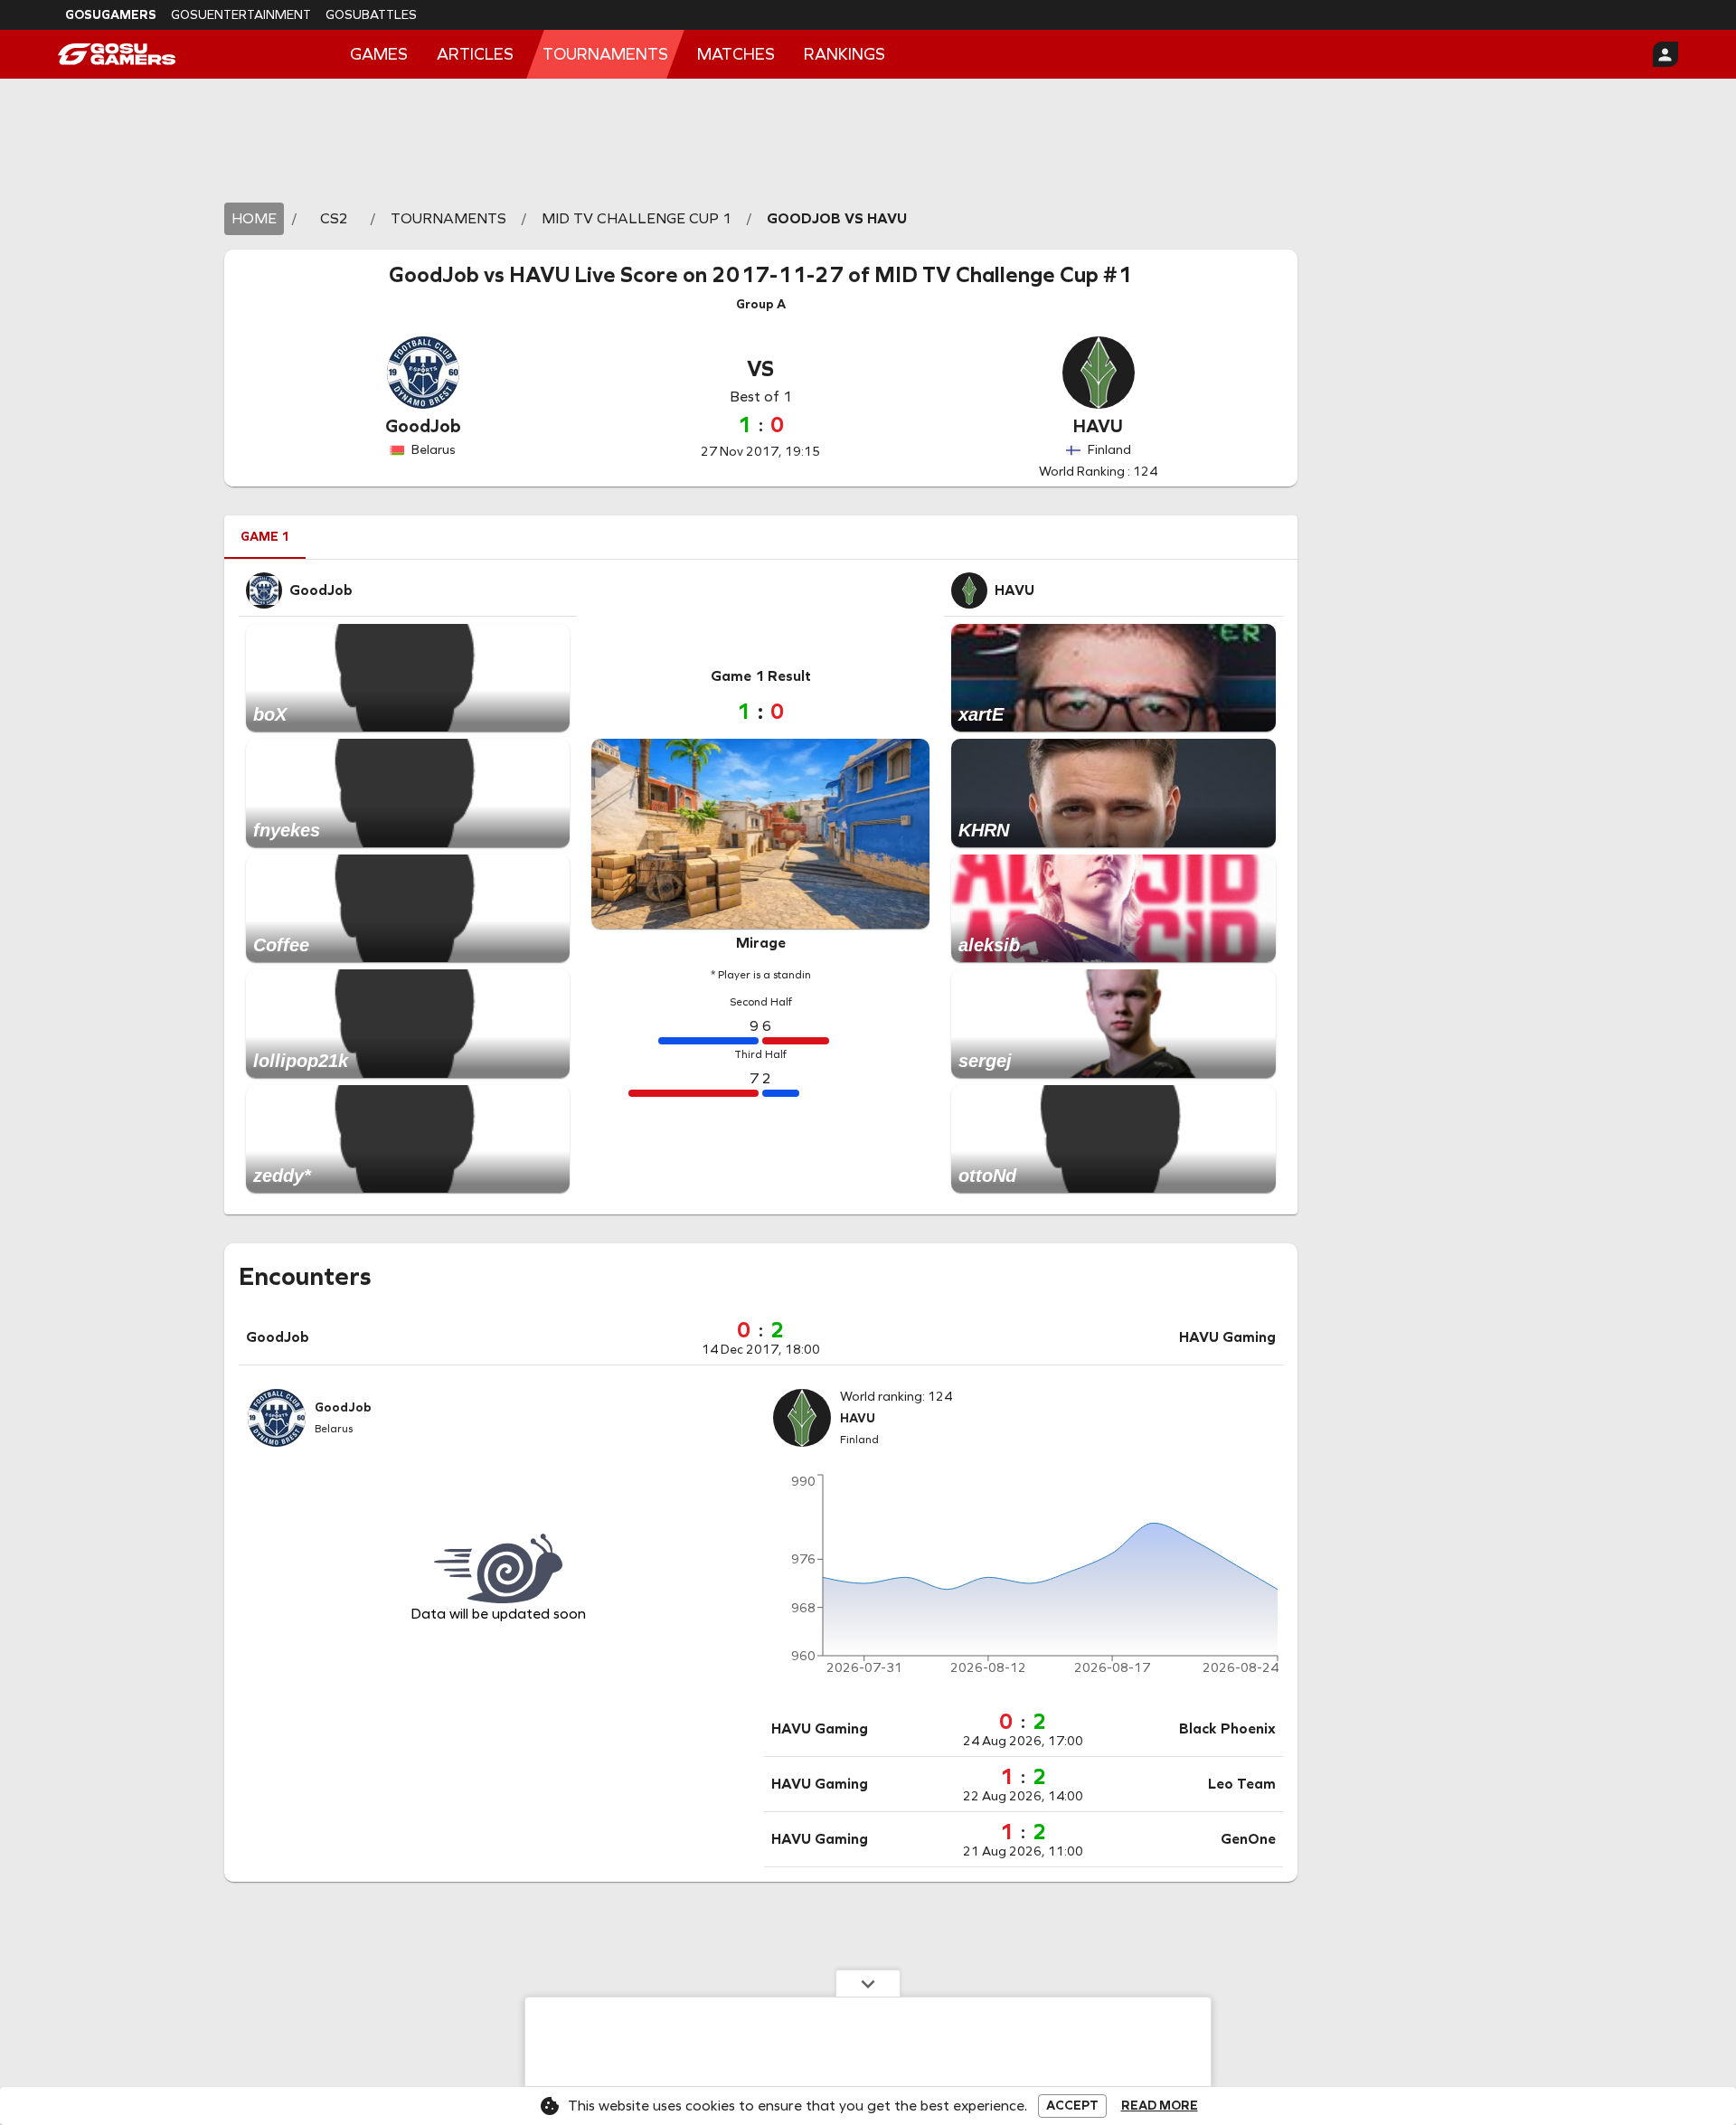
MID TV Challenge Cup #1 (1003, 275)
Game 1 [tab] (265, 537)
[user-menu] (1665, 54)
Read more (1160, 2106)
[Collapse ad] (868, 1983)
